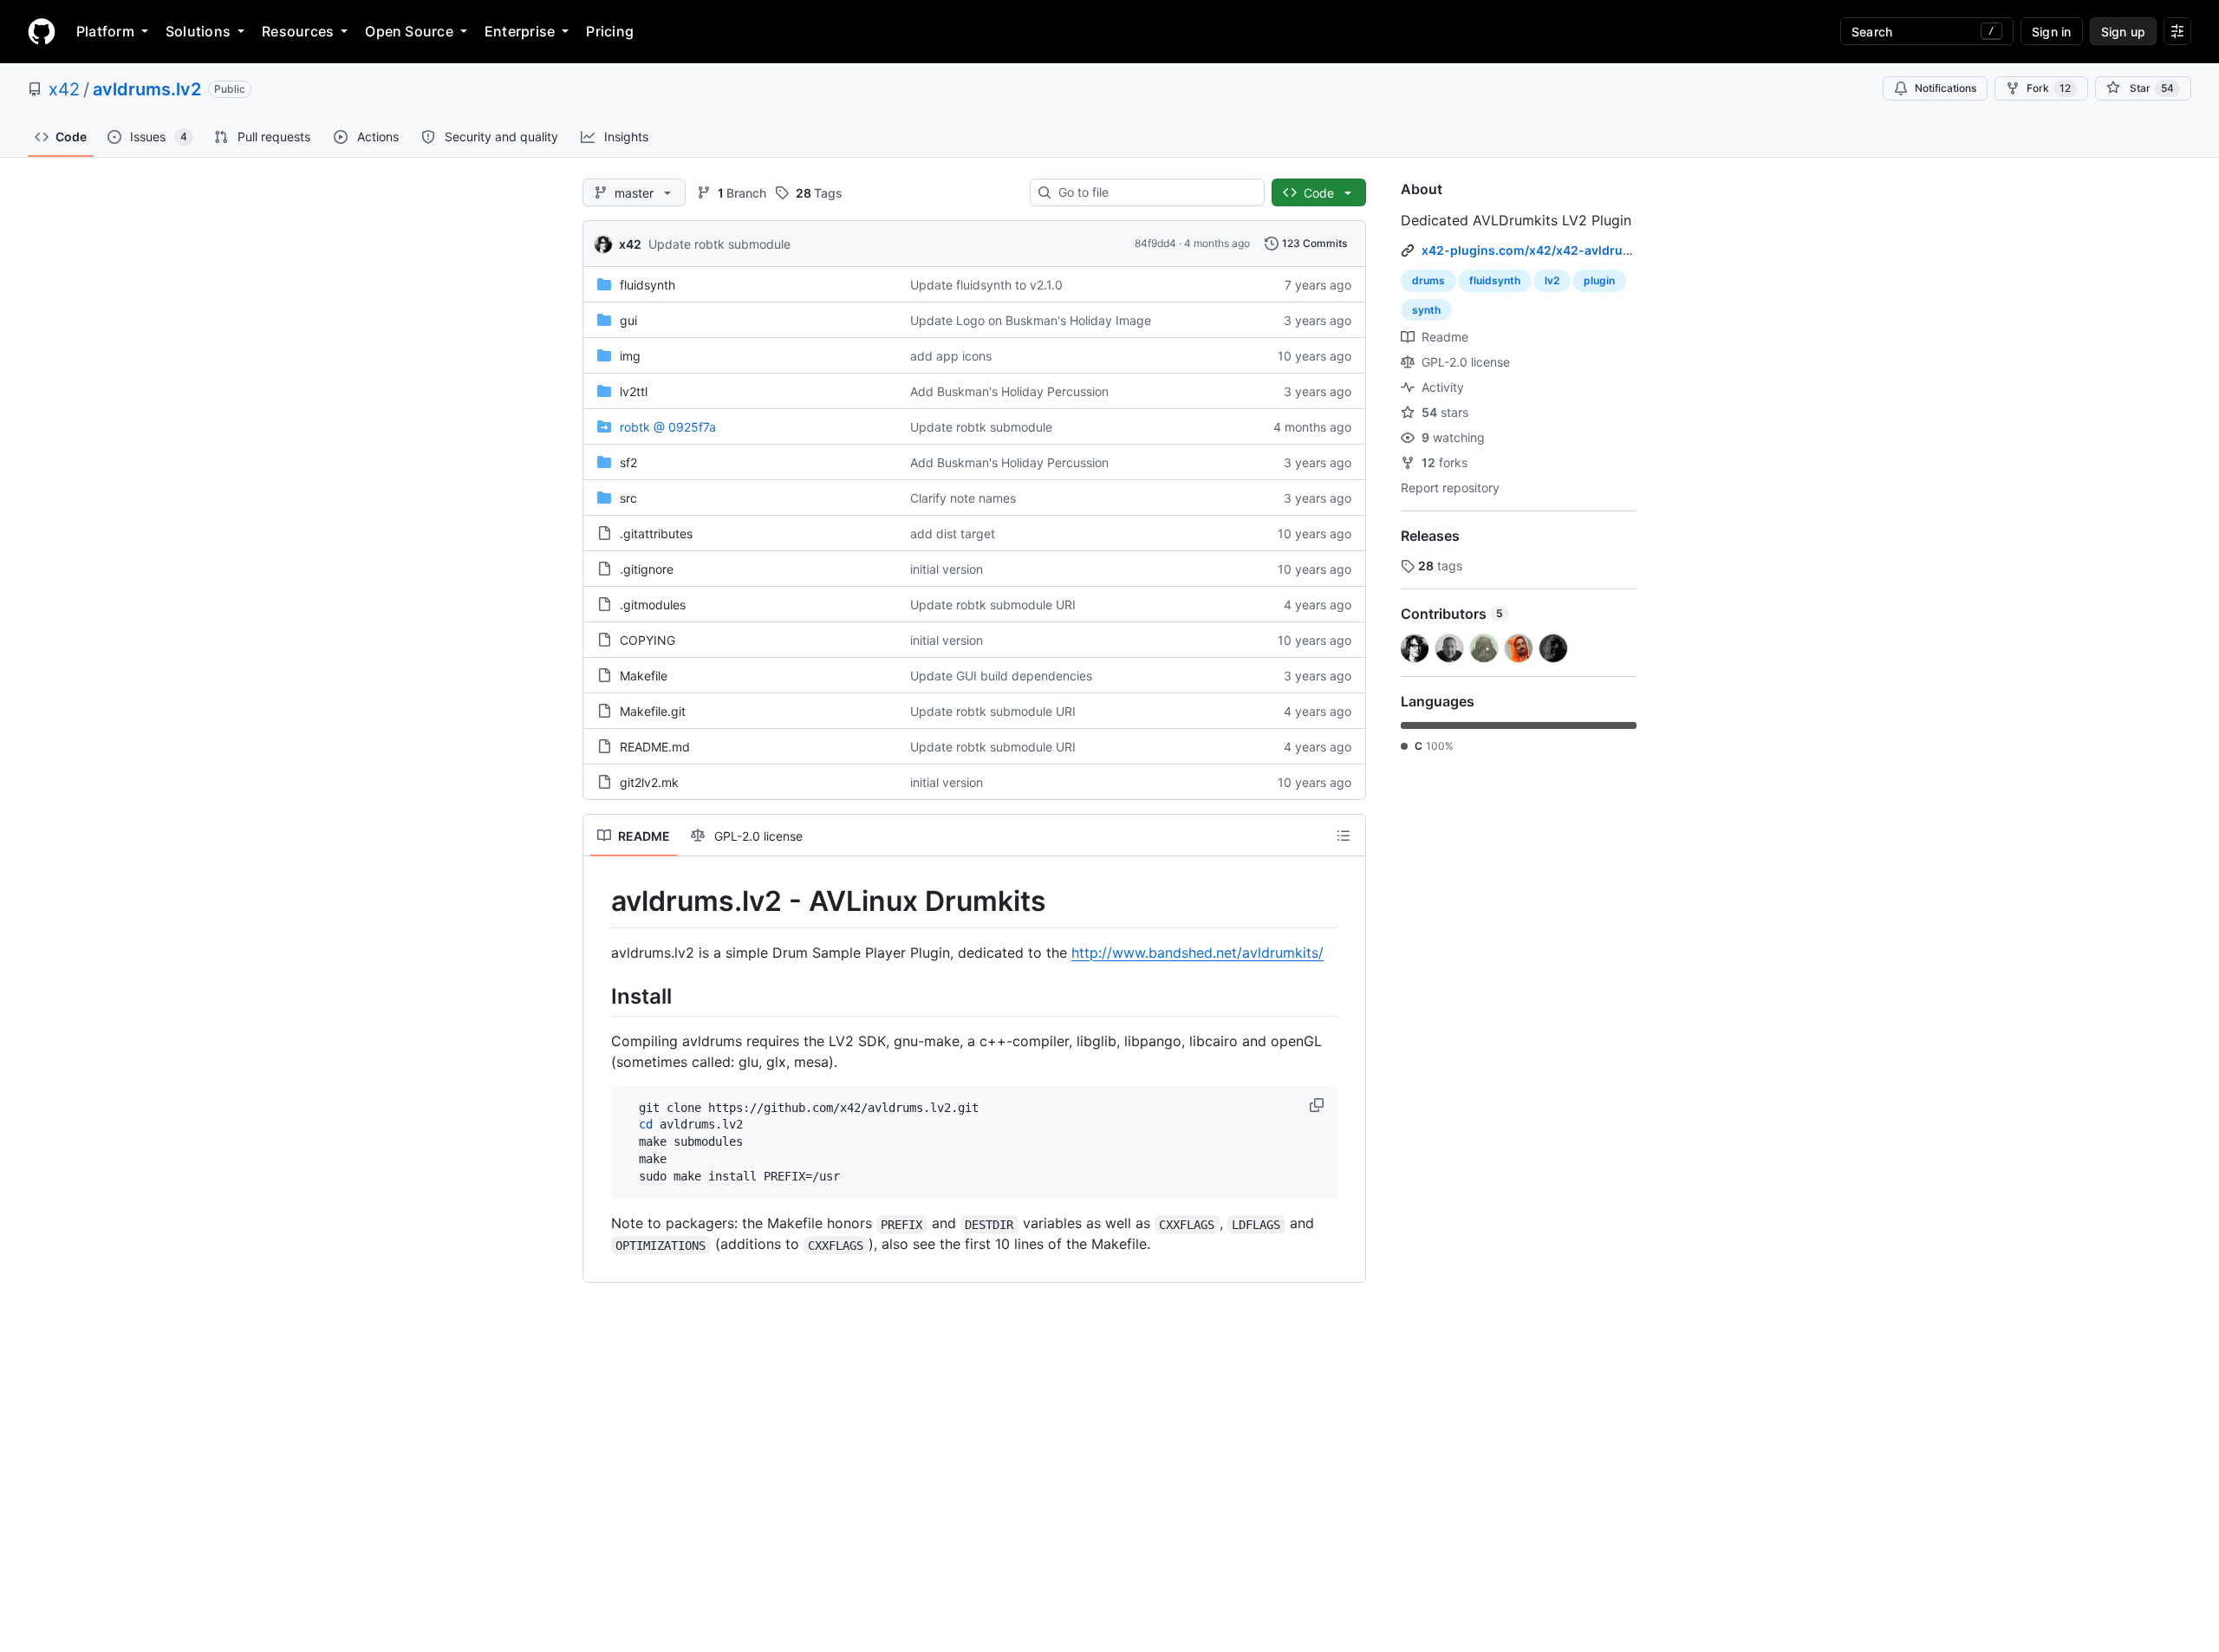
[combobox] (1154, 192)
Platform (105, 31)
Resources (298, 31)
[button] (1318, 1105)
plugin (1599, 280)
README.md (655, 747)
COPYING (647, 640)
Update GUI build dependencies (1001, 676)
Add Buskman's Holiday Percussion (1009, 391)
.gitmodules (653, 605)
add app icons (951, 356)
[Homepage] (42, 31)
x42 (64, 89)
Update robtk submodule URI (993, 605)
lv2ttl (634, 391)
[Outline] (1344, 836)
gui (628, 320)
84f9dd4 (1155, 243)
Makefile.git (653, 711)
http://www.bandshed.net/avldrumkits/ (1197, 953)
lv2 (1552, 280)
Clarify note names (963, 498)
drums (1428, 280)
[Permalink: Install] (599, 996)
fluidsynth (647, 285)
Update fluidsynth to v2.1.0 (986, 285)
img (630, 356)
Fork (2049, 88)
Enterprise (520, 31)
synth (1426, 310)
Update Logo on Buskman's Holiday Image (1031, 320)
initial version (947, 569)
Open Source (409, 31)
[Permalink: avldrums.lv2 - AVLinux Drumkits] (599, 901)
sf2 (628, 462)
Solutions (198, 31)
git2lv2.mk (649, 782)
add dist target (953, 533)
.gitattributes (656, 533)
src (628, 498)
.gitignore (647, 569)
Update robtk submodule (719, 244)
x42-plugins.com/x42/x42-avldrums (1531, 250)
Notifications (1946, 88)
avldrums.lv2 (147, 89)
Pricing (610, 31)
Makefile (644, 676)
